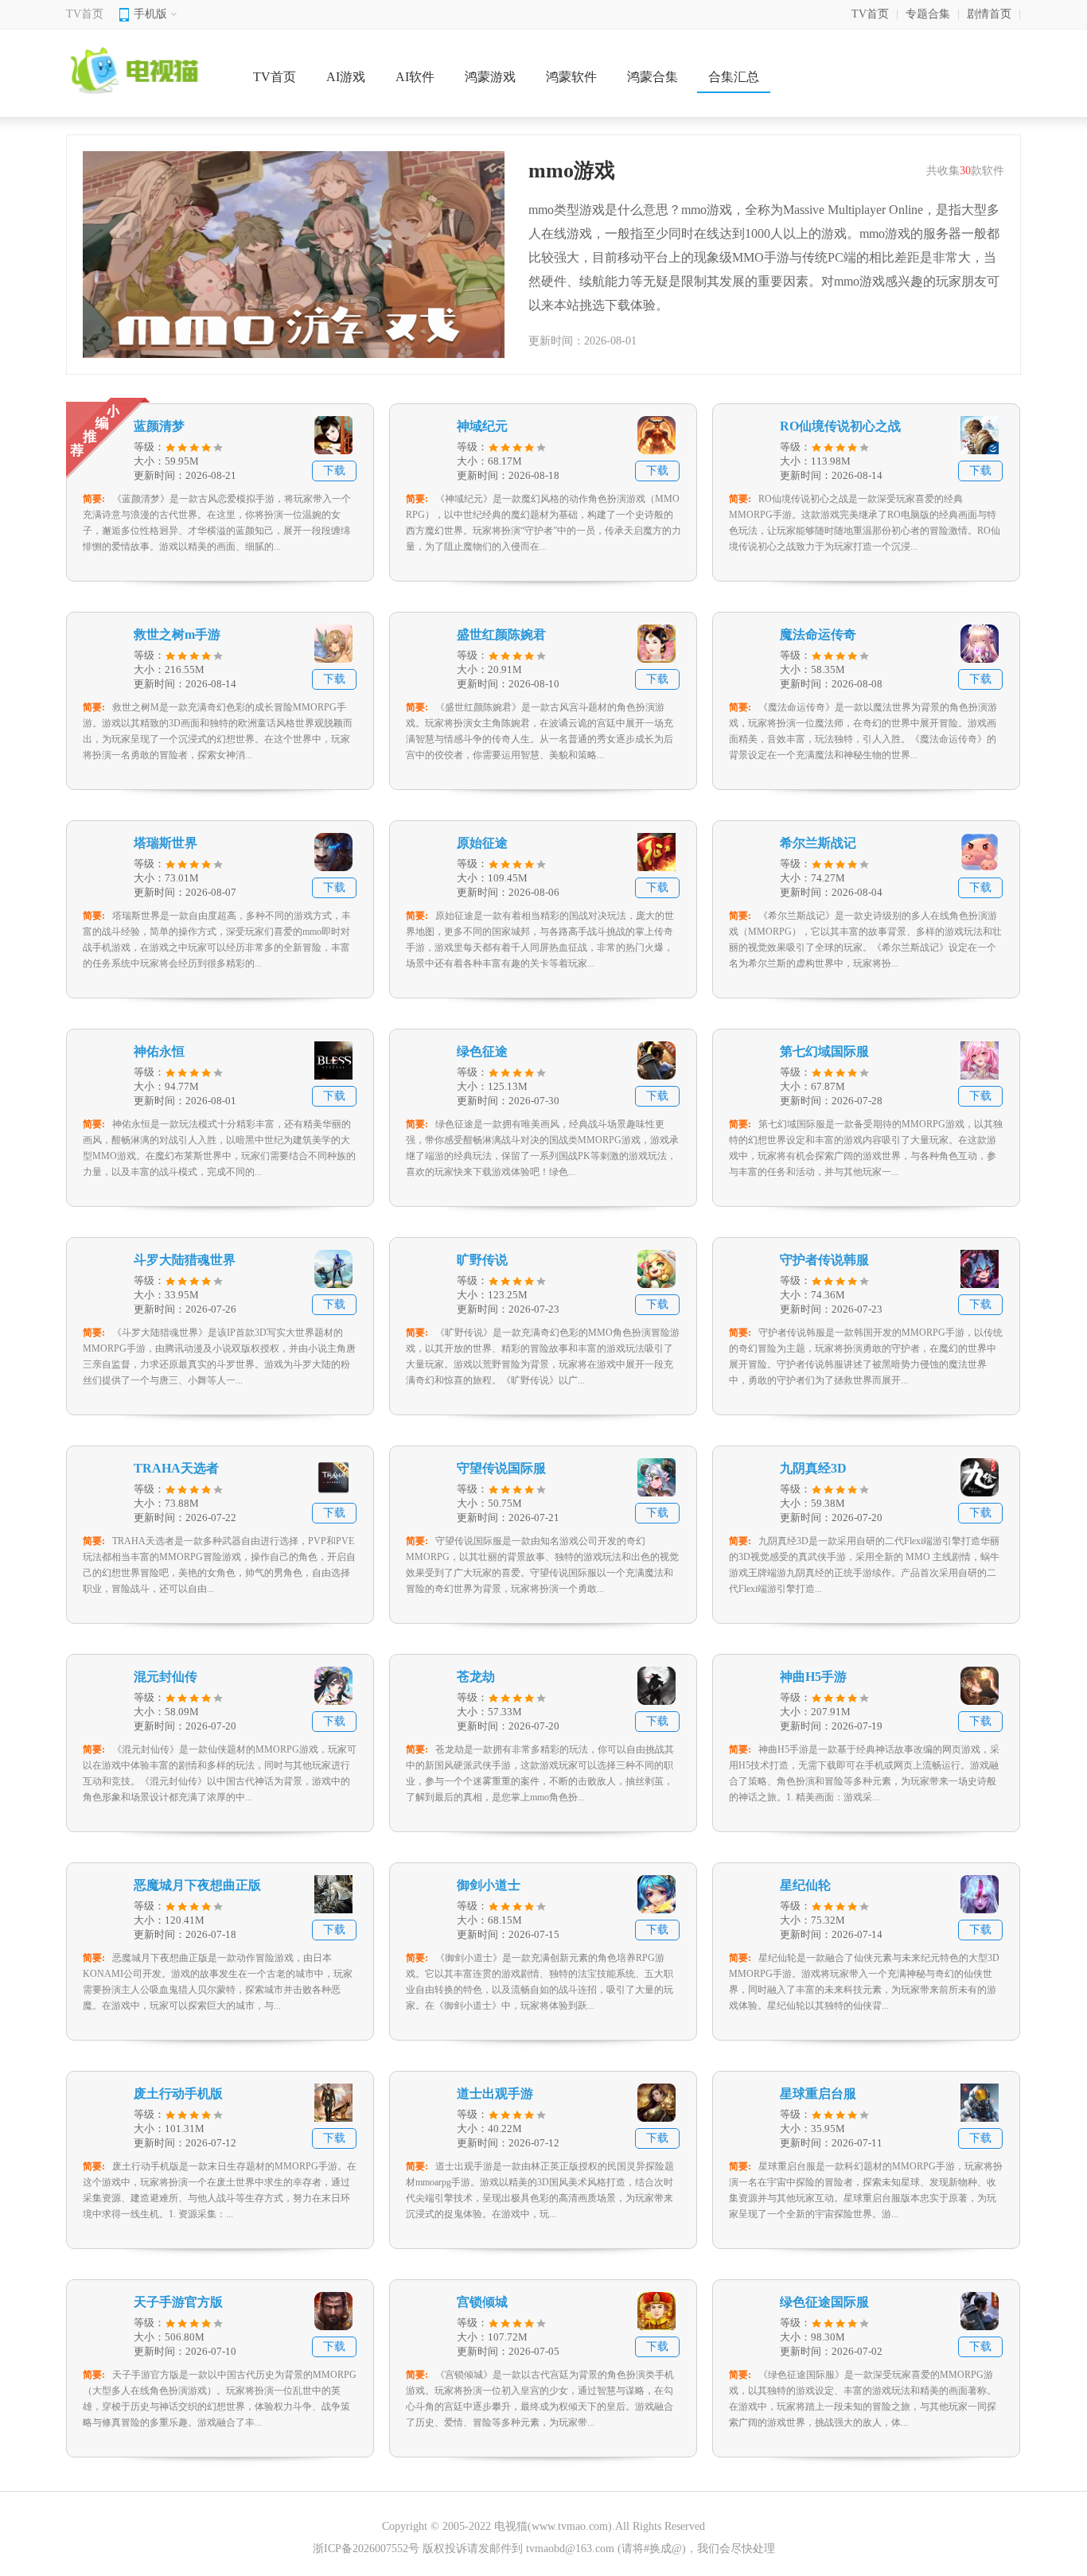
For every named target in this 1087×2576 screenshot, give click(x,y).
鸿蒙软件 (571, 77)
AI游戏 (346, 77)
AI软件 (415, 77)
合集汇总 (734, 77)
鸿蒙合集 (653, 77)
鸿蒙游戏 (490, 77)
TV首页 (85, 14)
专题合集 (928, 14)
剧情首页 (989, 14)
